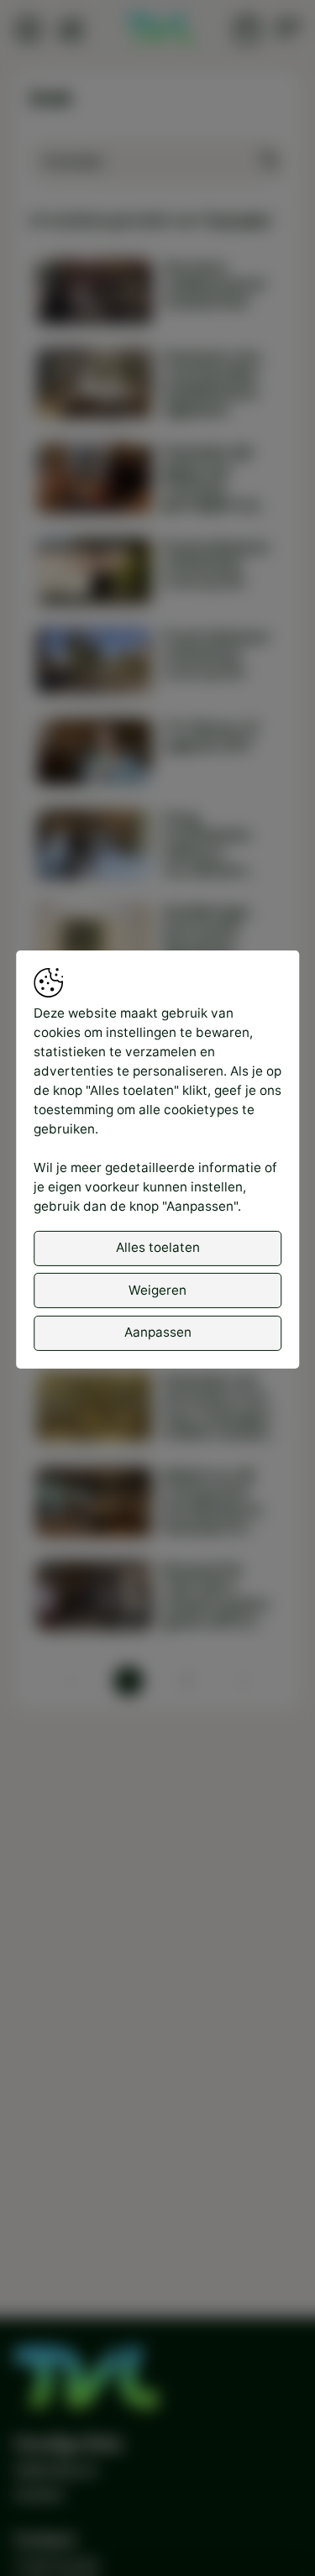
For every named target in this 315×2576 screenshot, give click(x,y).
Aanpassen (158, 1332)
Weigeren (157, 1290)
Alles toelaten (158, 1247)
